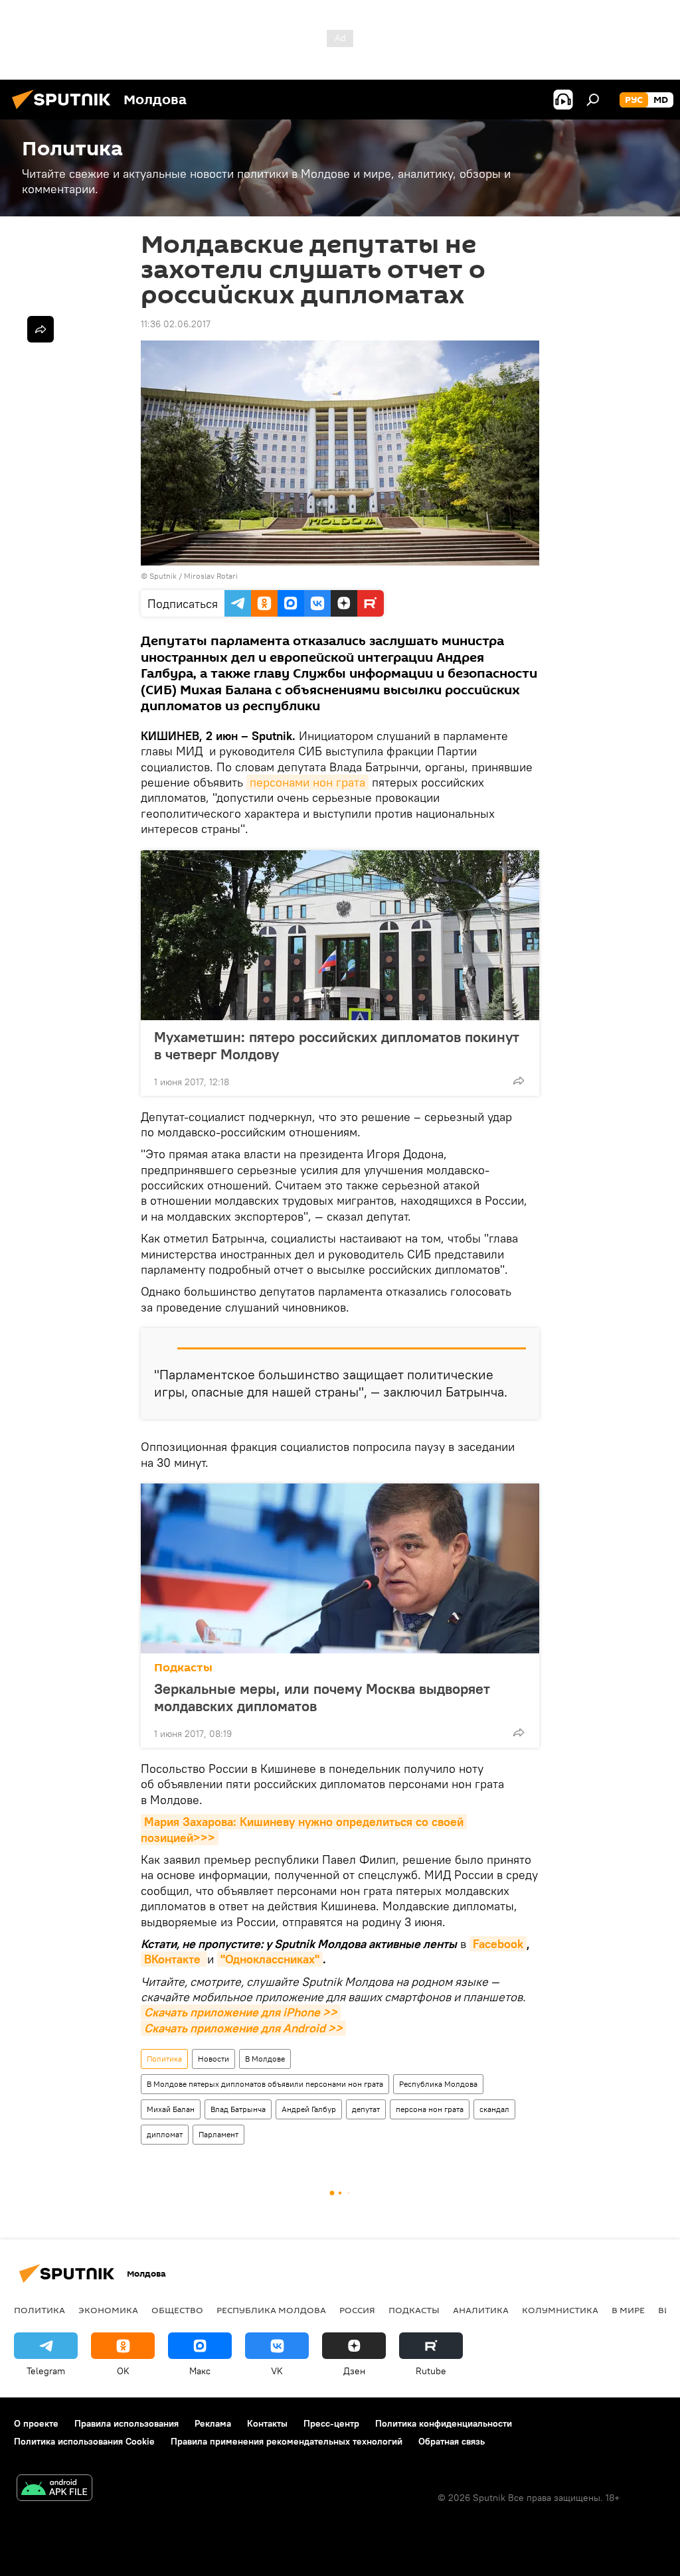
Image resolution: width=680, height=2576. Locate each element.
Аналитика (481, 2310)
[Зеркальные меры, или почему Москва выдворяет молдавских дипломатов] (340, 1568)
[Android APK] (54, 2489)
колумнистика (560, 2310)
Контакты (267, 2423)
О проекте (36, 2423)
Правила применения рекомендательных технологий (287, 2441)
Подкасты (183, 1668)
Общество (177, 2310)
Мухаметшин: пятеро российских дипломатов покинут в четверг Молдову (337, 1045)
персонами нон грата (307, 782)
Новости (213, 2059)
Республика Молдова (438, 2084)
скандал (494, 2109)
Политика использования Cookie (84, 2441)
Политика (164, 2059)
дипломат (165, 2134)
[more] (519, 1081)
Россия (357, 2310)
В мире (628, 2310)
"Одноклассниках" (270, 1959)
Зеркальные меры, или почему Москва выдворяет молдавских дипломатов (322, 1697)
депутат (366, 2109)
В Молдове (265, 2059)
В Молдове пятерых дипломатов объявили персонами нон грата (265, 2084)
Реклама (213, 2423)
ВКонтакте (174, 1959)
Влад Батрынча (238, 2109)
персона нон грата (430, 2109)
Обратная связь (452, 2441)
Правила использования (127, 2423)
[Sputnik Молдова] (65, 111)
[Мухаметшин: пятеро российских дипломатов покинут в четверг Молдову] (340, 935)
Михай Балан (171, 2109)
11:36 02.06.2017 (176, 324)
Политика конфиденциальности (444, 2423)
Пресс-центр (331, 2423)
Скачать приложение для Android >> (243, 2028)
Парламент (218, 2134)
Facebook (498, 1944)
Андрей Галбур (309, 2109)
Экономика (108, 2310)
